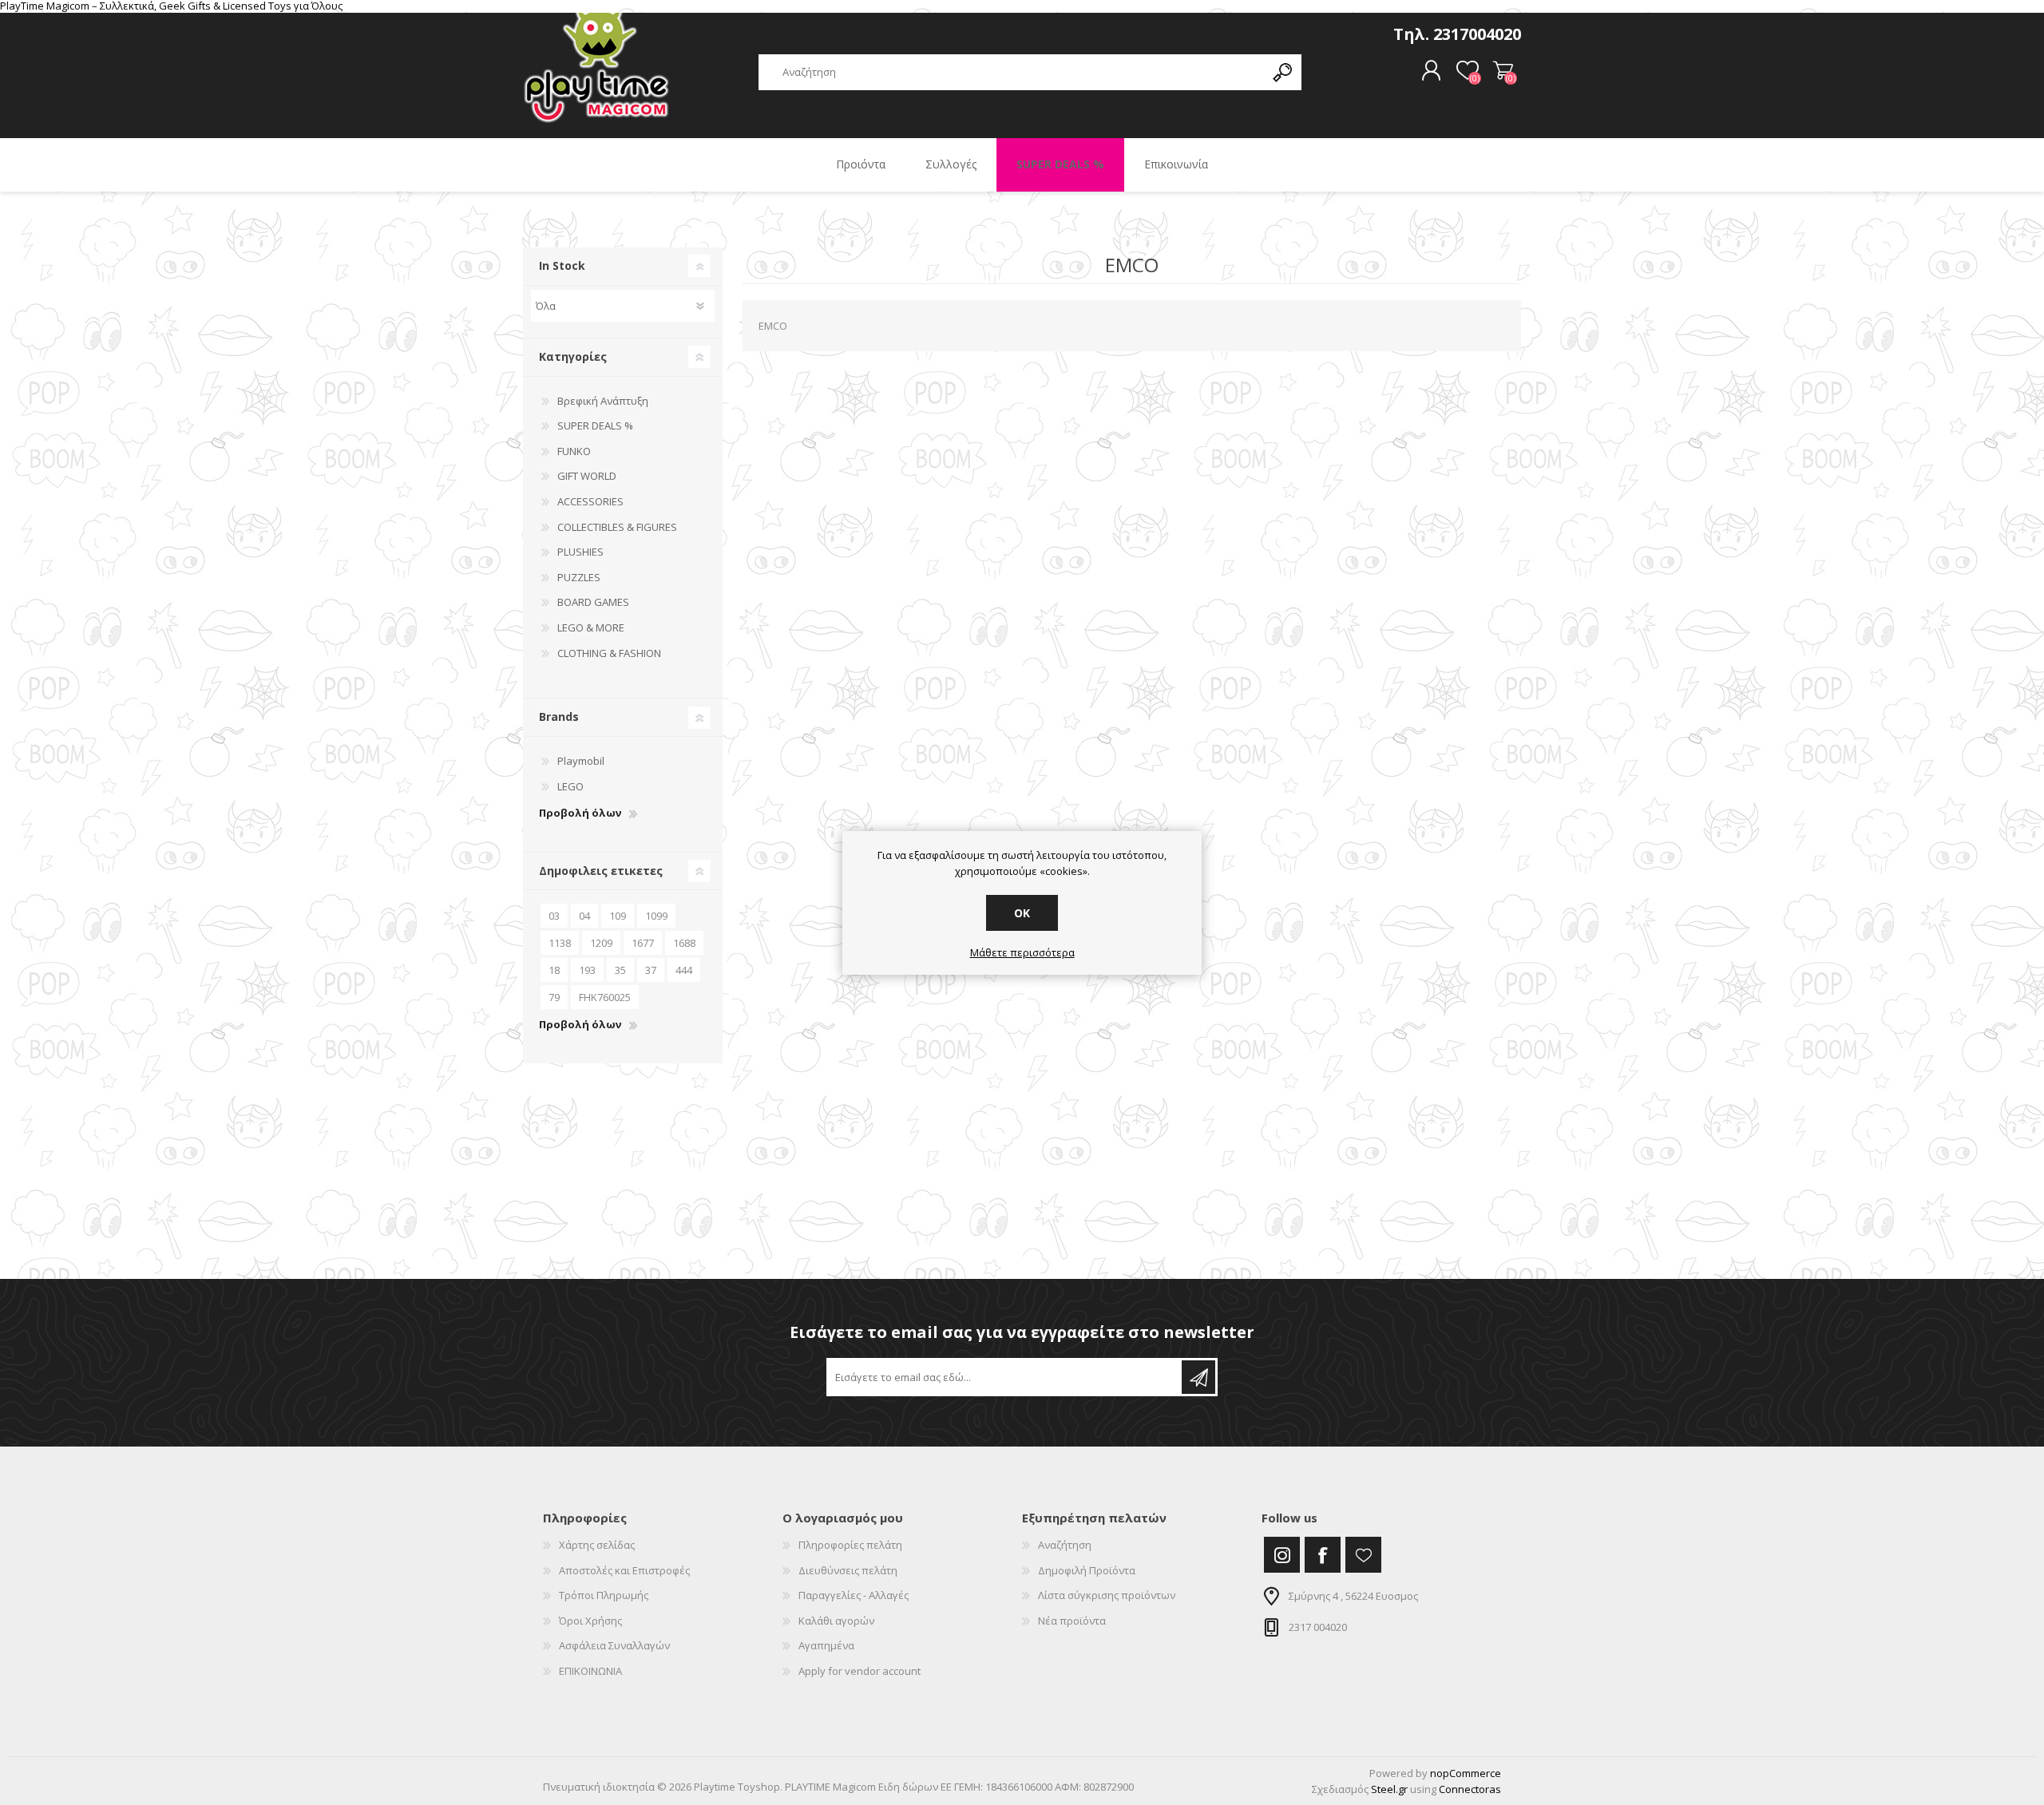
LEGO (570, 786)
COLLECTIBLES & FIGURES (617, 527)
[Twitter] (1282, 1555)
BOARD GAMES (593, 602)
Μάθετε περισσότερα (1022, 953)
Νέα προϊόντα (1072, 1621)
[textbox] (1012, 72)
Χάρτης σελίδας (597, 1545)
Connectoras (1470, 1789)
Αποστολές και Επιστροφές (624, 1570)
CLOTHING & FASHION (609, 653)
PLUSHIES (580, 552)
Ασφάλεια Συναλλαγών (614, 1645)
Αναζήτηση (1065, 1545)
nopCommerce (1466, 1773)
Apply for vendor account (860, 1671)
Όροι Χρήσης (590, 1621)
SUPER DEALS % (595, 426)
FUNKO (574, 451)
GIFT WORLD (587, 476)
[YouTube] (1363, 1555)
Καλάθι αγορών (1503, 71)
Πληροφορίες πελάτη (850, 1545)
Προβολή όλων (580, 813)
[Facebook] (1323, 1555)
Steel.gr (1389, 1789)
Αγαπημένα (826, 1645)
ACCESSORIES (590, 501)
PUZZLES (579, 577)
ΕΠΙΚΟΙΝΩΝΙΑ (590, 1671)
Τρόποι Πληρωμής (604, 1595)
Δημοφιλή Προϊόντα (1087, 1570)
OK (1022, 913)
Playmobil (581, 761)
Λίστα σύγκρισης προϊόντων (1107, 1595)
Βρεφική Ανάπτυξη (603, 401)
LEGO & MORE (591, 627)
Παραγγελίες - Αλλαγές (854, 1595)
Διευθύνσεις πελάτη (848, 1570)
